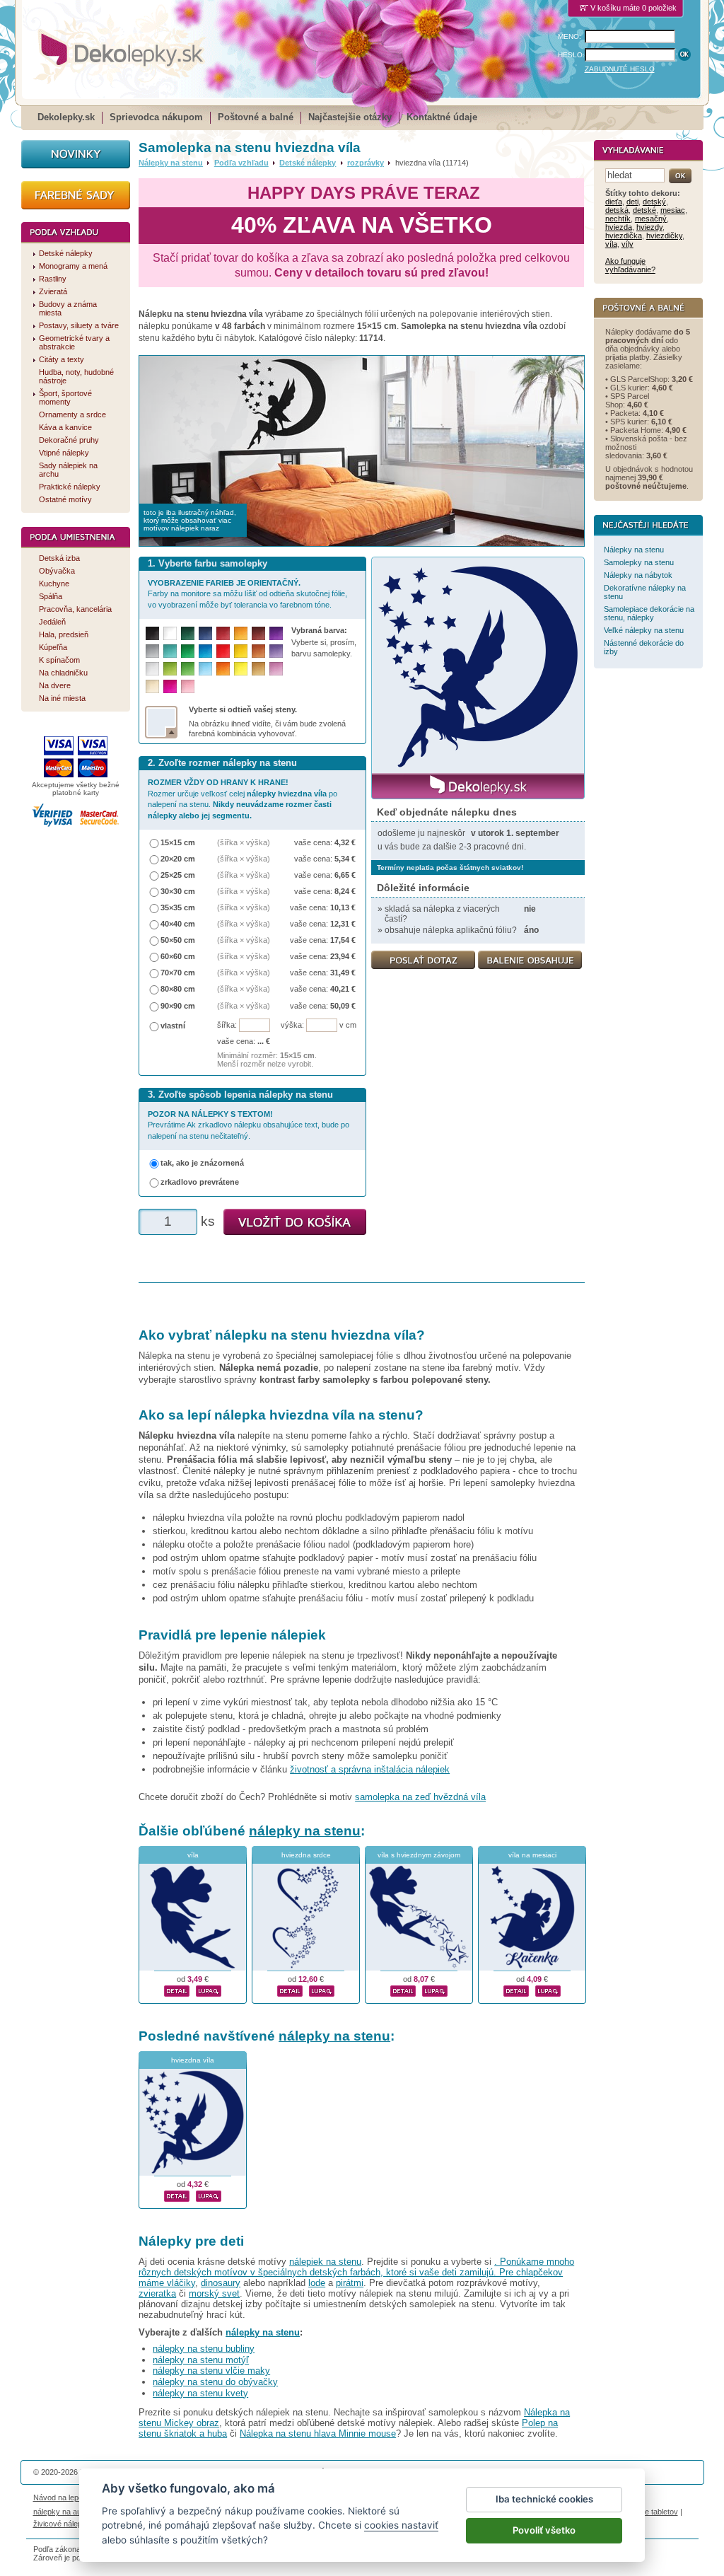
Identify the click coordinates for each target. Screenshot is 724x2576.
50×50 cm (178, 940)
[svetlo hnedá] (258, 669)
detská (617, 210)
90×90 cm (178, 1006)
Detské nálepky (308, 163)
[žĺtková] (241, 633)
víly (627, 244)
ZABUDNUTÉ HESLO (620, 69)
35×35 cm (178, 907)
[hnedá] (258, 633)
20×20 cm (178, 859)
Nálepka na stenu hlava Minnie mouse (318, 2433)
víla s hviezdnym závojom (419, 1855)
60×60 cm (178, 956)
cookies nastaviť (401, 2525)
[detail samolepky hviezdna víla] (177, 2194)
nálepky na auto (60, 2512)
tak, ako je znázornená (202, 1163)
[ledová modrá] (205, 669)
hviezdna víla (193, 2060)
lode (317, 2283)
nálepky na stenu (305, 1831)
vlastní (173, 1026)
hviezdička (624, 236)
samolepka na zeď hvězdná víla (420, 1797)
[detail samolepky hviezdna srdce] (290, 1989)
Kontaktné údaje (442, 117)
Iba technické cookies (544, 2499)
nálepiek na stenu (325, 2262)
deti (632, 202)
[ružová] (188, 686)
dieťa (614, 202)
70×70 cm (178, 973)
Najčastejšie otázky (350, 117)
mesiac (673, 210)
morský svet (214, 2293)
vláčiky (181, 2283)
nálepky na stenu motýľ (201, 2360)
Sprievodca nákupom (156, 117)
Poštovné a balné (256, 117)
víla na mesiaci (532, 1855)
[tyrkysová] (170, 651)
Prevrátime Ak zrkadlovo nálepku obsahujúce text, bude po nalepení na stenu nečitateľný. (249, 1125)
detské (644, 210)
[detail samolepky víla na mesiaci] (516, 1989)
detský (654, 202)
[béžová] (152, 686)
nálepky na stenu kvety (200, 2393)
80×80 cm (178, 989)
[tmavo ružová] (170, 686)
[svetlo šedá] (152, 669)
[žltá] (241, 651)
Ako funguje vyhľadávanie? (630, 265)
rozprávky (366, 163)
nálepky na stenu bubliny (204, 2349)
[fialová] (276, 633)
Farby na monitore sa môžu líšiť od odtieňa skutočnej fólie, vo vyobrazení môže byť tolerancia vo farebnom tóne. (247, 594)
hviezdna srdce (306, 1855)
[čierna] (152, 633)
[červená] (223, 651)
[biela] (170, 633)
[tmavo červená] (223, 633)
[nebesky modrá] (205, 651)
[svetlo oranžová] (223, 669)
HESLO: (571, 55)
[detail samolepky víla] (177, 1989)
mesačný (651, 219)
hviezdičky (664, 236)
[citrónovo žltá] (241, 669)
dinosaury (221, 2283)
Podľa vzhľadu (241, 163)
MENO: (570, 36)
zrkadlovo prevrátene (200, 1182)
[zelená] (188, 651)
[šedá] (152, 651)
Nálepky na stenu (171, 163)
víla (193, 1855)
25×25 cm (178, 875)
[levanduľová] (276, 651)
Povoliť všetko (544, 2530)
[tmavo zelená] (188, 633)
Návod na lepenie (63, 2497)
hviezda (619, 227)
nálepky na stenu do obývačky (215, 2382)
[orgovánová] (276, 669)
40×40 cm (178, 924)
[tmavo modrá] (205, 633)
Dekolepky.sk (66, 117)
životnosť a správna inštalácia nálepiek (370, 1769)
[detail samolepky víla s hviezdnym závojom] (403, 1989)
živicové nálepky (62, 2524)
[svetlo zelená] (188, 669)
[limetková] (170, 669)
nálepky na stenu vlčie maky (211, 2371)
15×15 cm (178, 842)
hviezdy (649, 227)
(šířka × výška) (244, 842)
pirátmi (350, 2283)
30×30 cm (178, 891)
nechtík (618, 219)
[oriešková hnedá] (258, 651)
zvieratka (157, 2293)
